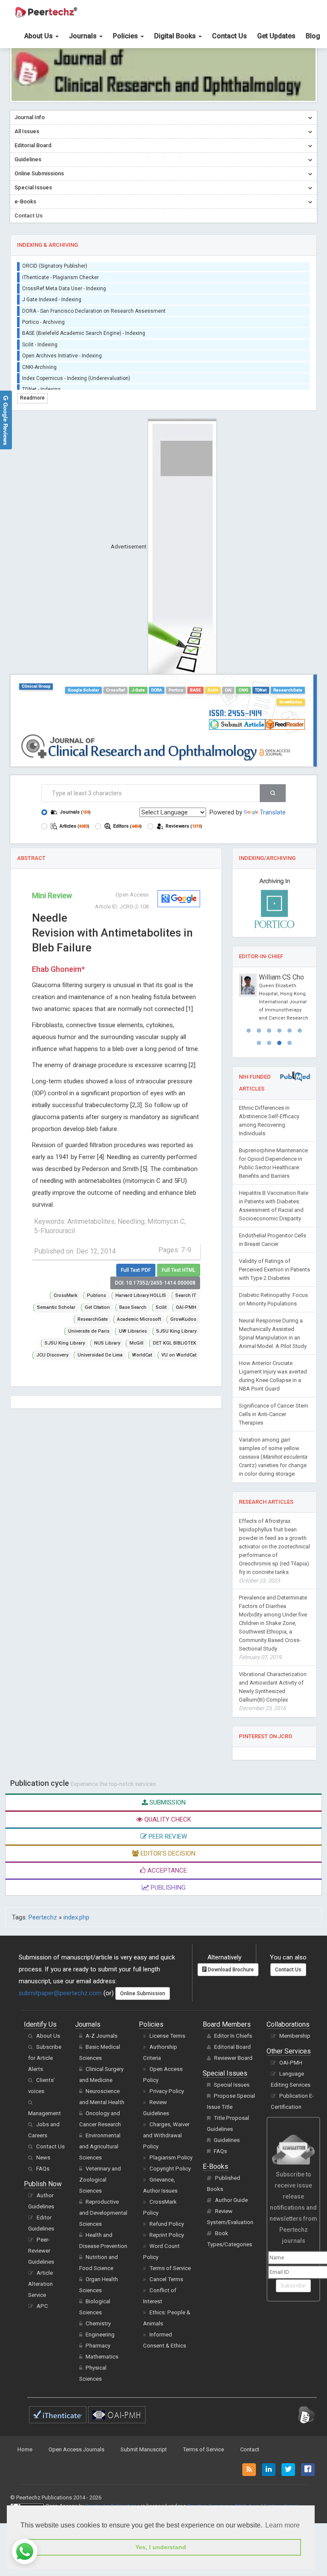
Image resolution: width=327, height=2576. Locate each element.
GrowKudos (291, 702)
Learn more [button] (283, 2525)
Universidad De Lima (100, 1355)
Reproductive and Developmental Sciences (103, 2245)
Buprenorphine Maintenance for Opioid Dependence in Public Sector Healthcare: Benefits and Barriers (273, 1195)
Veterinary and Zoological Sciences (100, 2212)
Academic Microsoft (139, 1319)
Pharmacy (98, 2378)
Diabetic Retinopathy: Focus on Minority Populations (273, 1332)
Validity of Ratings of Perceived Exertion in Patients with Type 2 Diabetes (274, 1302)
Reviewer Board (233, 2090)
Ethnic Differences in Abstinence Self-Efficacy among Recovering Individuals (269, 1153)
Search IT (186, 1295)
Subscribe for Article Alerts (45, 2090)
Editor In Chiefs (233, 2068)
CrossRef (115, 690)
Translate (273, 812)
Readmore (32, 398)
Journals (84, 36)
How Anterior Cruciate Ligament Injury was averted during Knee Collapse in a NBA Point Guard (273, 1408)
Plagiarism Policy (171, 2190)
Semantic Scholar (56, 1307)
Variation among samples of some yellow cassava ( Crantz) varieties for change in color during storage (273, 1489)
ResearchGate (288, 690)
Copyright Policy (170, 2201)
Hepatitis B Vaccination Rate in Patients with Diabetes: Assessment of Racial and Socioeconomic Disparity (274, 1238)
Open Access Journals (76, 2482)
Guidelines (227, 2172)
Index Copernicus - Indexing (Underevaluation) (76, 369)
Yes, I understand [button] (161, 2547)
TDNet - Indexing (41, 381)
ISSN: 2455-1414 (235, 713)
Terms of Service (170, 2300)
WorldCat (142, 1355)
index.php (76, 1950)
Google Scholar (83, 690)
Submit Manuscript (144, 2482)
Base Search (133, 1307)
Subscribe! (293, 2318)
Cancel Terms (166, 2312)
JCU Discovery (52, 1355)
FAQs (43, 2201)
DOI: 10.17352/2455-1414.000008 (155, 1283)
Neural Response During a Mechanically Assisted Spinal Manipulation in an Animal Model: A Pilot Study (273, 1366)
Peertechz (43, 1950)
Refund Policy (167, 2256)
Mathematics (102, 2389)
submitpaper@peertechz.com (60, 2025)
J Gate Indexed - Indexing (52, 291)
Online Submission (143, 2026)
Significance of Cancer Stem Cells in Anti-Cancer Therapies (274, 1447)
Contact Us (229, 36)
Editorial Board (232, 2079)
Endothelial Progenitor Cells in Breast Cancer (272, 1272)
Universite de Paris (89, 1331)
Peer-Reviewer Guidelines (41, 2283)
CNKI (243, 690)
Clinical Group (36, 686)
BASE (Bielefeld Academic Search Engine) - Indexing (84, 325)
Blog (313, 36)
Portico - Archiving (43, 313)
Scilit (213, 690)
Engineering (100, 2367)
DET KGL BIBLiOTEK (175, 1343)
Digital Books (176, 36)
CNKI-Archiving (39, 358)
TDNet (261, 690)
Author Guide (231, 2232)
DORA (156, 690)
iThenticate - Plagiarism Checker (60, 268)
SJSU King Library (176, 1331)
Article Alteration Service (40, 2316)
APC (42, 2338)
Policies (126, 36)
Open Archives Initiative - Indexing (62, 347)
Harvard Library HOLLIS (141, 1295)
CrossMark (66, 1295)
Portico (176, 690)
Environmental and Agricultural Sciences (100, 2179)
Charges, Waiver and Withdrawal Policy (166, 2168)
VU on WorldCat (179, 1355)
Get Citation (97, 1307)
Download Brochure (230, 2002)
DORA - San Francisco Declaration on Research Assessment (94, 302)
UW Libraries (133, 1331)
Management (44, 2146)
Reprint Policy (167, 2267)
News (43, 2190)
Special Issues (232, 2117)
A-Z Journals (102, 2068)
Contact (250, 2482)
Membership (295, 2068)
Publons (96, 1295)
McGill (136, 1343)
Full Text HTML (179, 1270)
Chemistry (98, 2356)
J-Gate (138, 690)
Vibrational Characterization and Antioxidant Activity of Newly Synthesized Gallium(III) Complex (273, 1724)
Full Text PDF (136, 1270)
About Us (39, 36)
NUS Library (107, 1343)
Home (25, 2482)
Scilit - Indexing (40, 336)
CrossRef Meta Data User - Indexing (64, 280)
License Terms (167, 2068)
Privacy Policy (167, 2123)
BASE (195, 690)
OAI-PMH (186, 1307)
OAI (228, 690)
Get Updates (276, 36)
